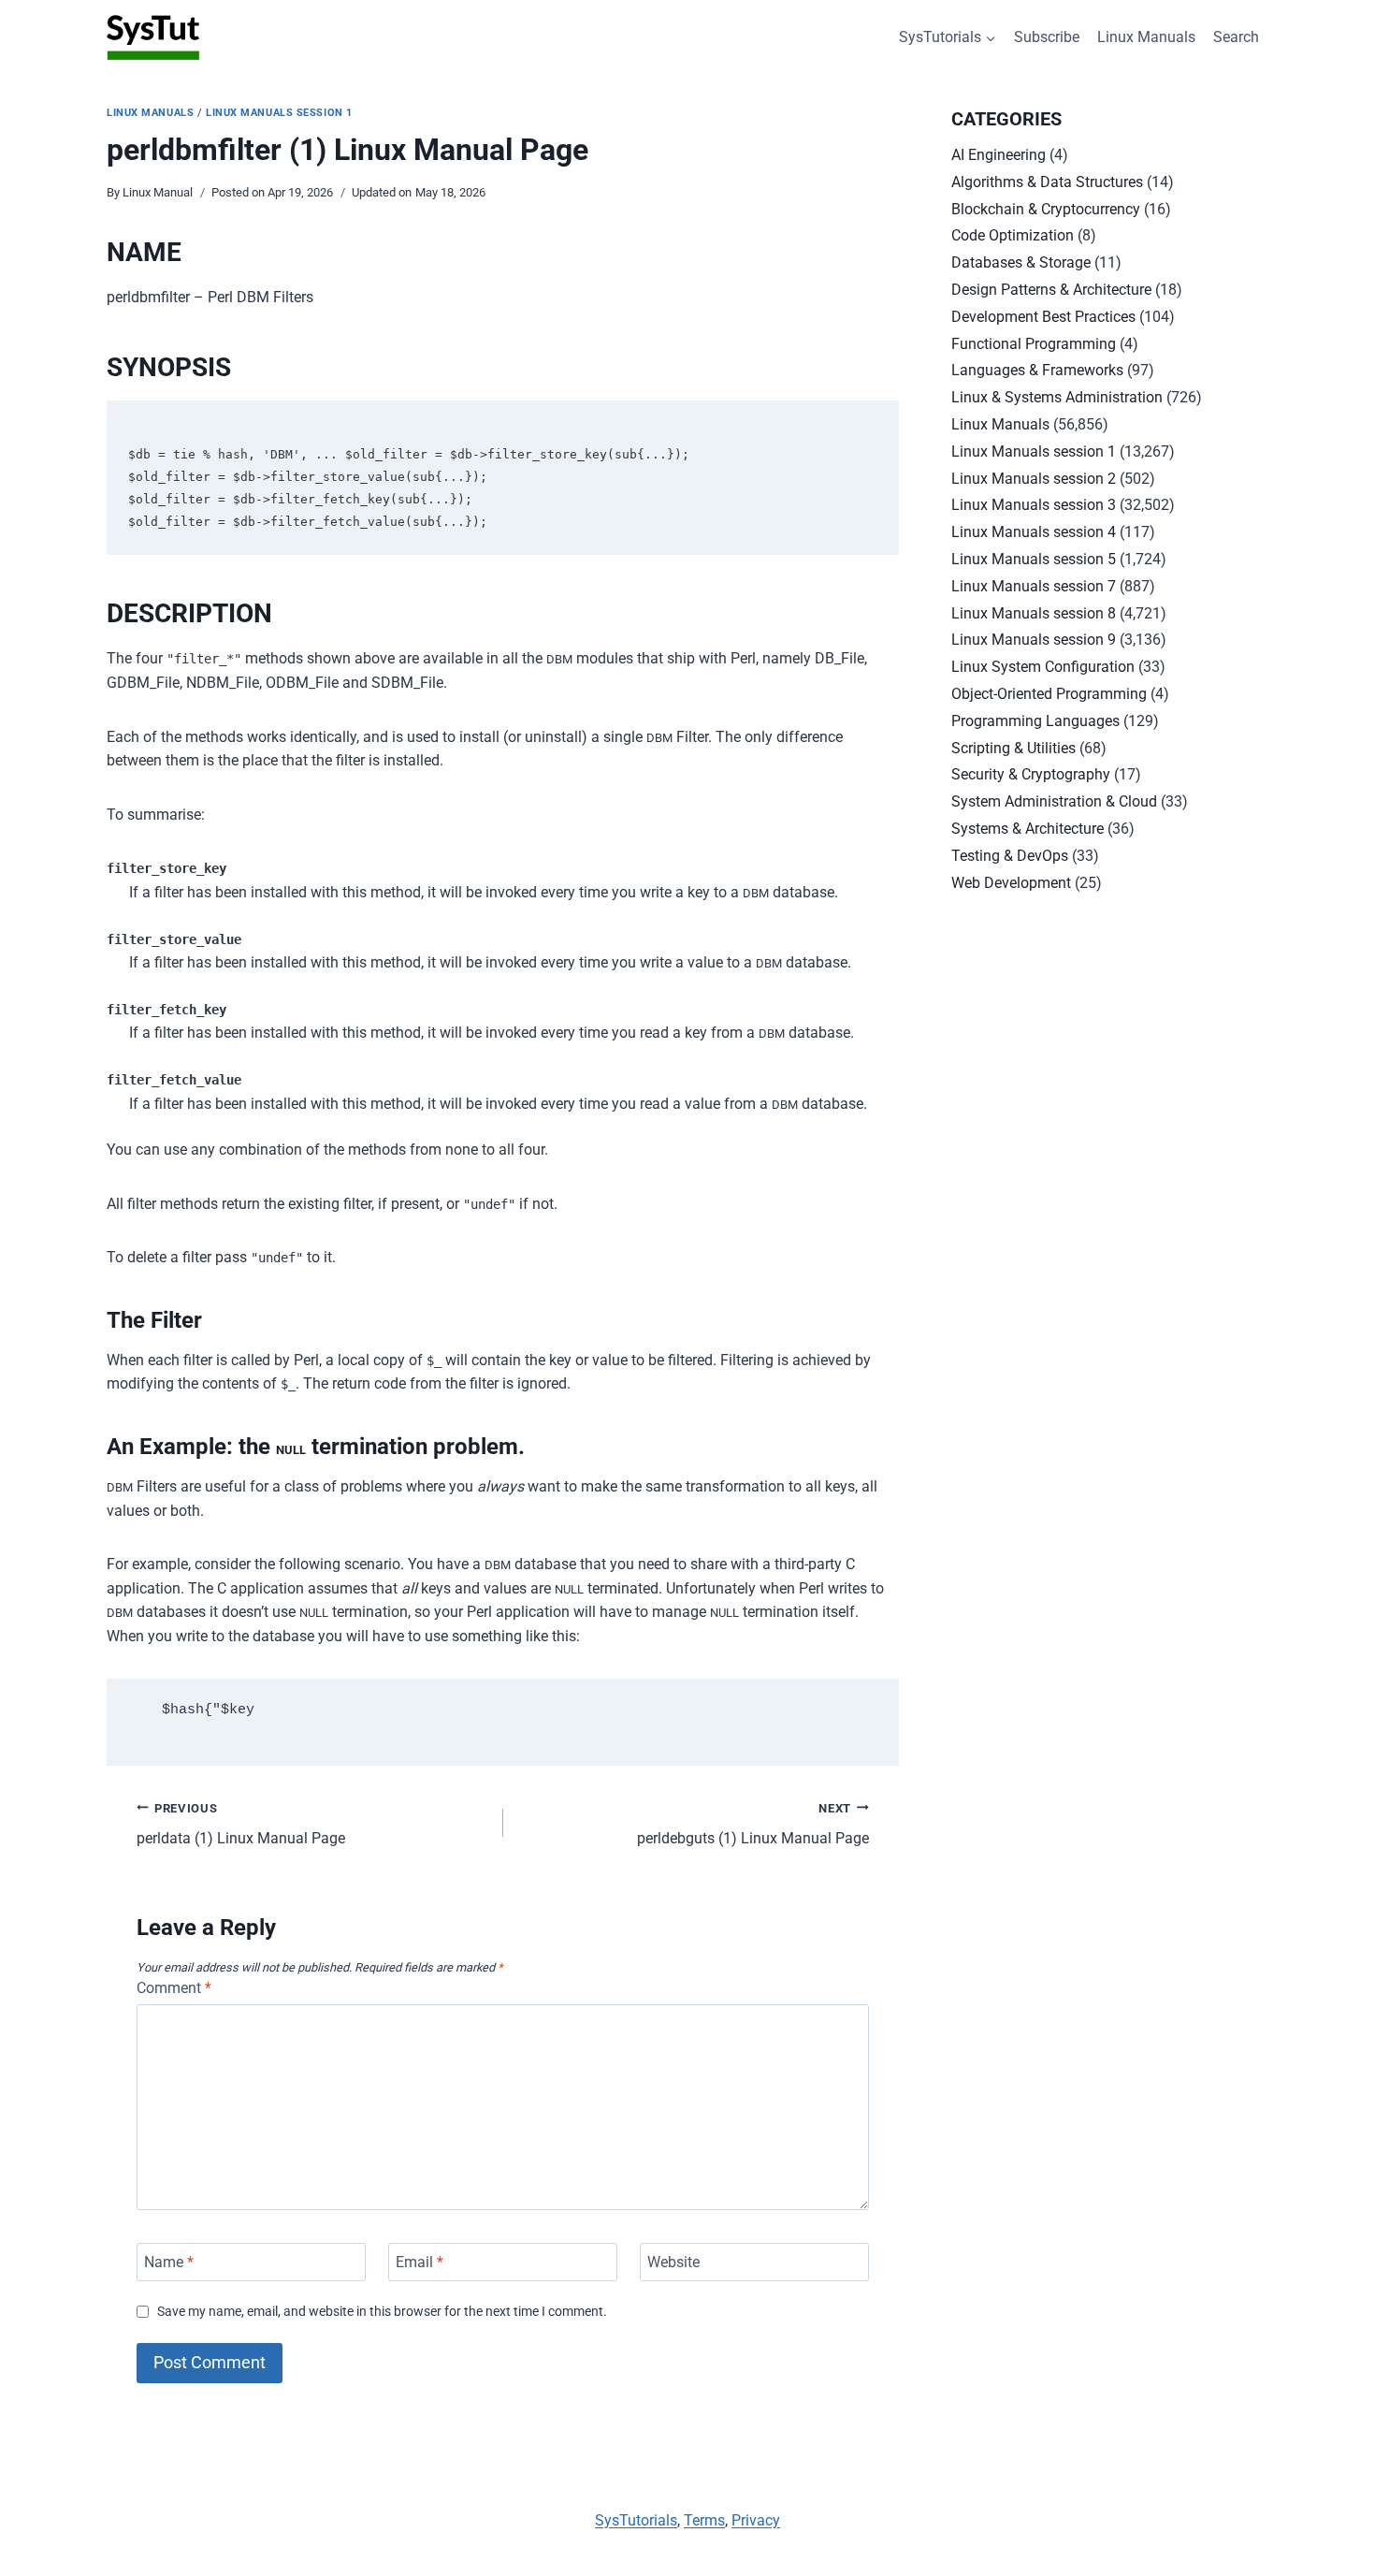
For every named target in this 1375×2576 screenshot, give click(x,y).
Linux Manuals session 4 (1034, 532)
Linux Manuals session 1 (279, 113)
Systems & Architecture (1028, 829)
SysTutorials (636, 2520)
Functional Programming (1034, 344)
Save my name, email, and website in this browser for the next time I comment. (382, 2312)
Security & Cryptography (1031, 774)
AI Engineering (999, 155)
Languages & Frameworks (1037, 370)
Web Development (1011, 883)
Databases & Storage (1021, 262)
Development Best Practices (1043, 317)
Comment (174, 1988)
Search (1236, 37)
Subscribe (1047, 37)
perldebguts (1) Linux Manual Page (753, 1825)
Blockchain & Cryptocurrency (1046, 209)
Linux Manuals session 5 (1034, 559)
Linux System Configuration (1043, 667)
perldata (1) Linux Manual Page (241, 1825)
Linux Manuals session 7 (1034, 586)
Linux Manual (158, 192)
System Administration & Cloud (1054, 801)
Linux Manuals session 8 (1034, 613)
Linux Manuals (1146, 37)
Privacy (756, 2520)
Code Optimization (1013, 235)
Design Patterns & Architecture (1051, 290)
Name (169, 2262)
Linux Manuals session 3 (1034, 505)
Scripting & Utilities (1013, 748)
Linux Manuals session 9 (1034, 640)
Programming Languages (1035, 721)
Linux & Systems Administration (1057, 397)
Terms (704, 2520)
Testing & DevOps (1010, 856)
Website (673, 2262)
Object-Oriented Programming (1049, 694)
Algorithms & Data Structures (1047, 182)
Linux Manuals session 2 (1034, 479)
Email (420, 2262)
